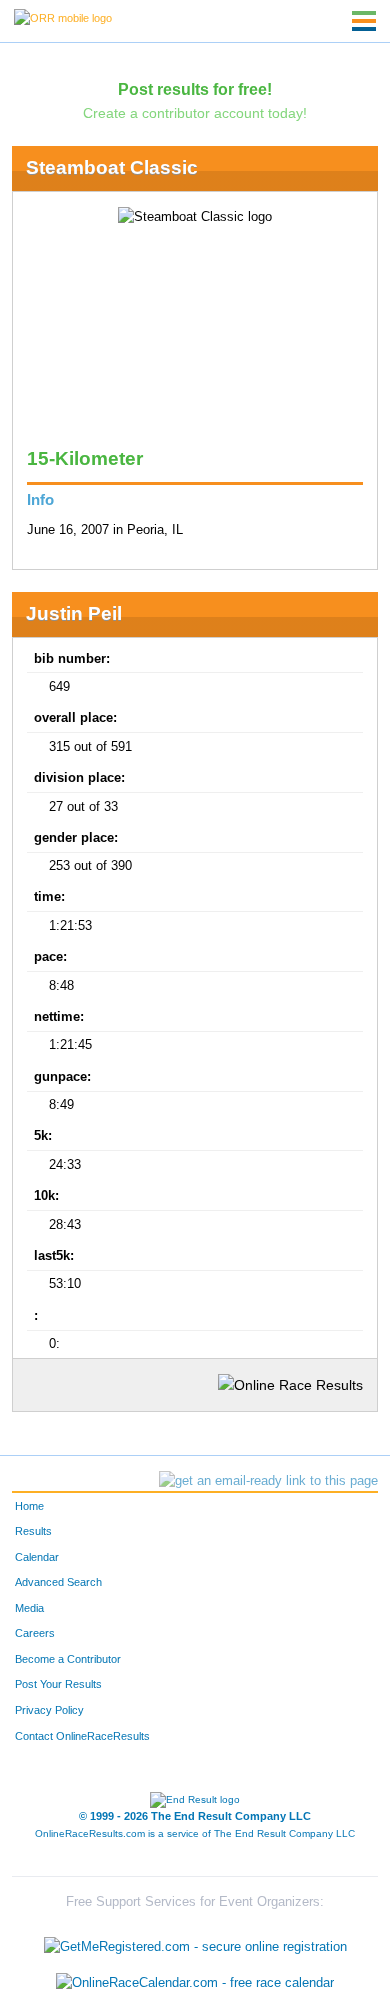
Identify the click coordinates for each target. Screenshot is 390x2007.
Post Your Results (58, 1684)
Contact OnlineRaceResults (82, 1736)
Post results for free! (195, 89)
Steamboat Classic (112, 167)
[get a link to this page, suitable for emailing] (268, 1481)
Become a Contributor (68, 1659)
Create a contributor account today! (195, 113)
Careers (35, 1633)
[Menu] (364, 21)
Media (29, 1608)
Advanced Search (58, 1582)
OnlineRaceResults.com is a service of (195, 1833)
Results (33, 1531)
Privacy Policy (49, 1710)
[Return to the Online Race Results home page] (63, 17)
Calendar (37, 1557)
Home (29, 1506)
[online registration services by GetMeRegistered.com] (195, 1942)
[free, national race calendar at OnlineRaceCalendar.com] (195, 1982)
